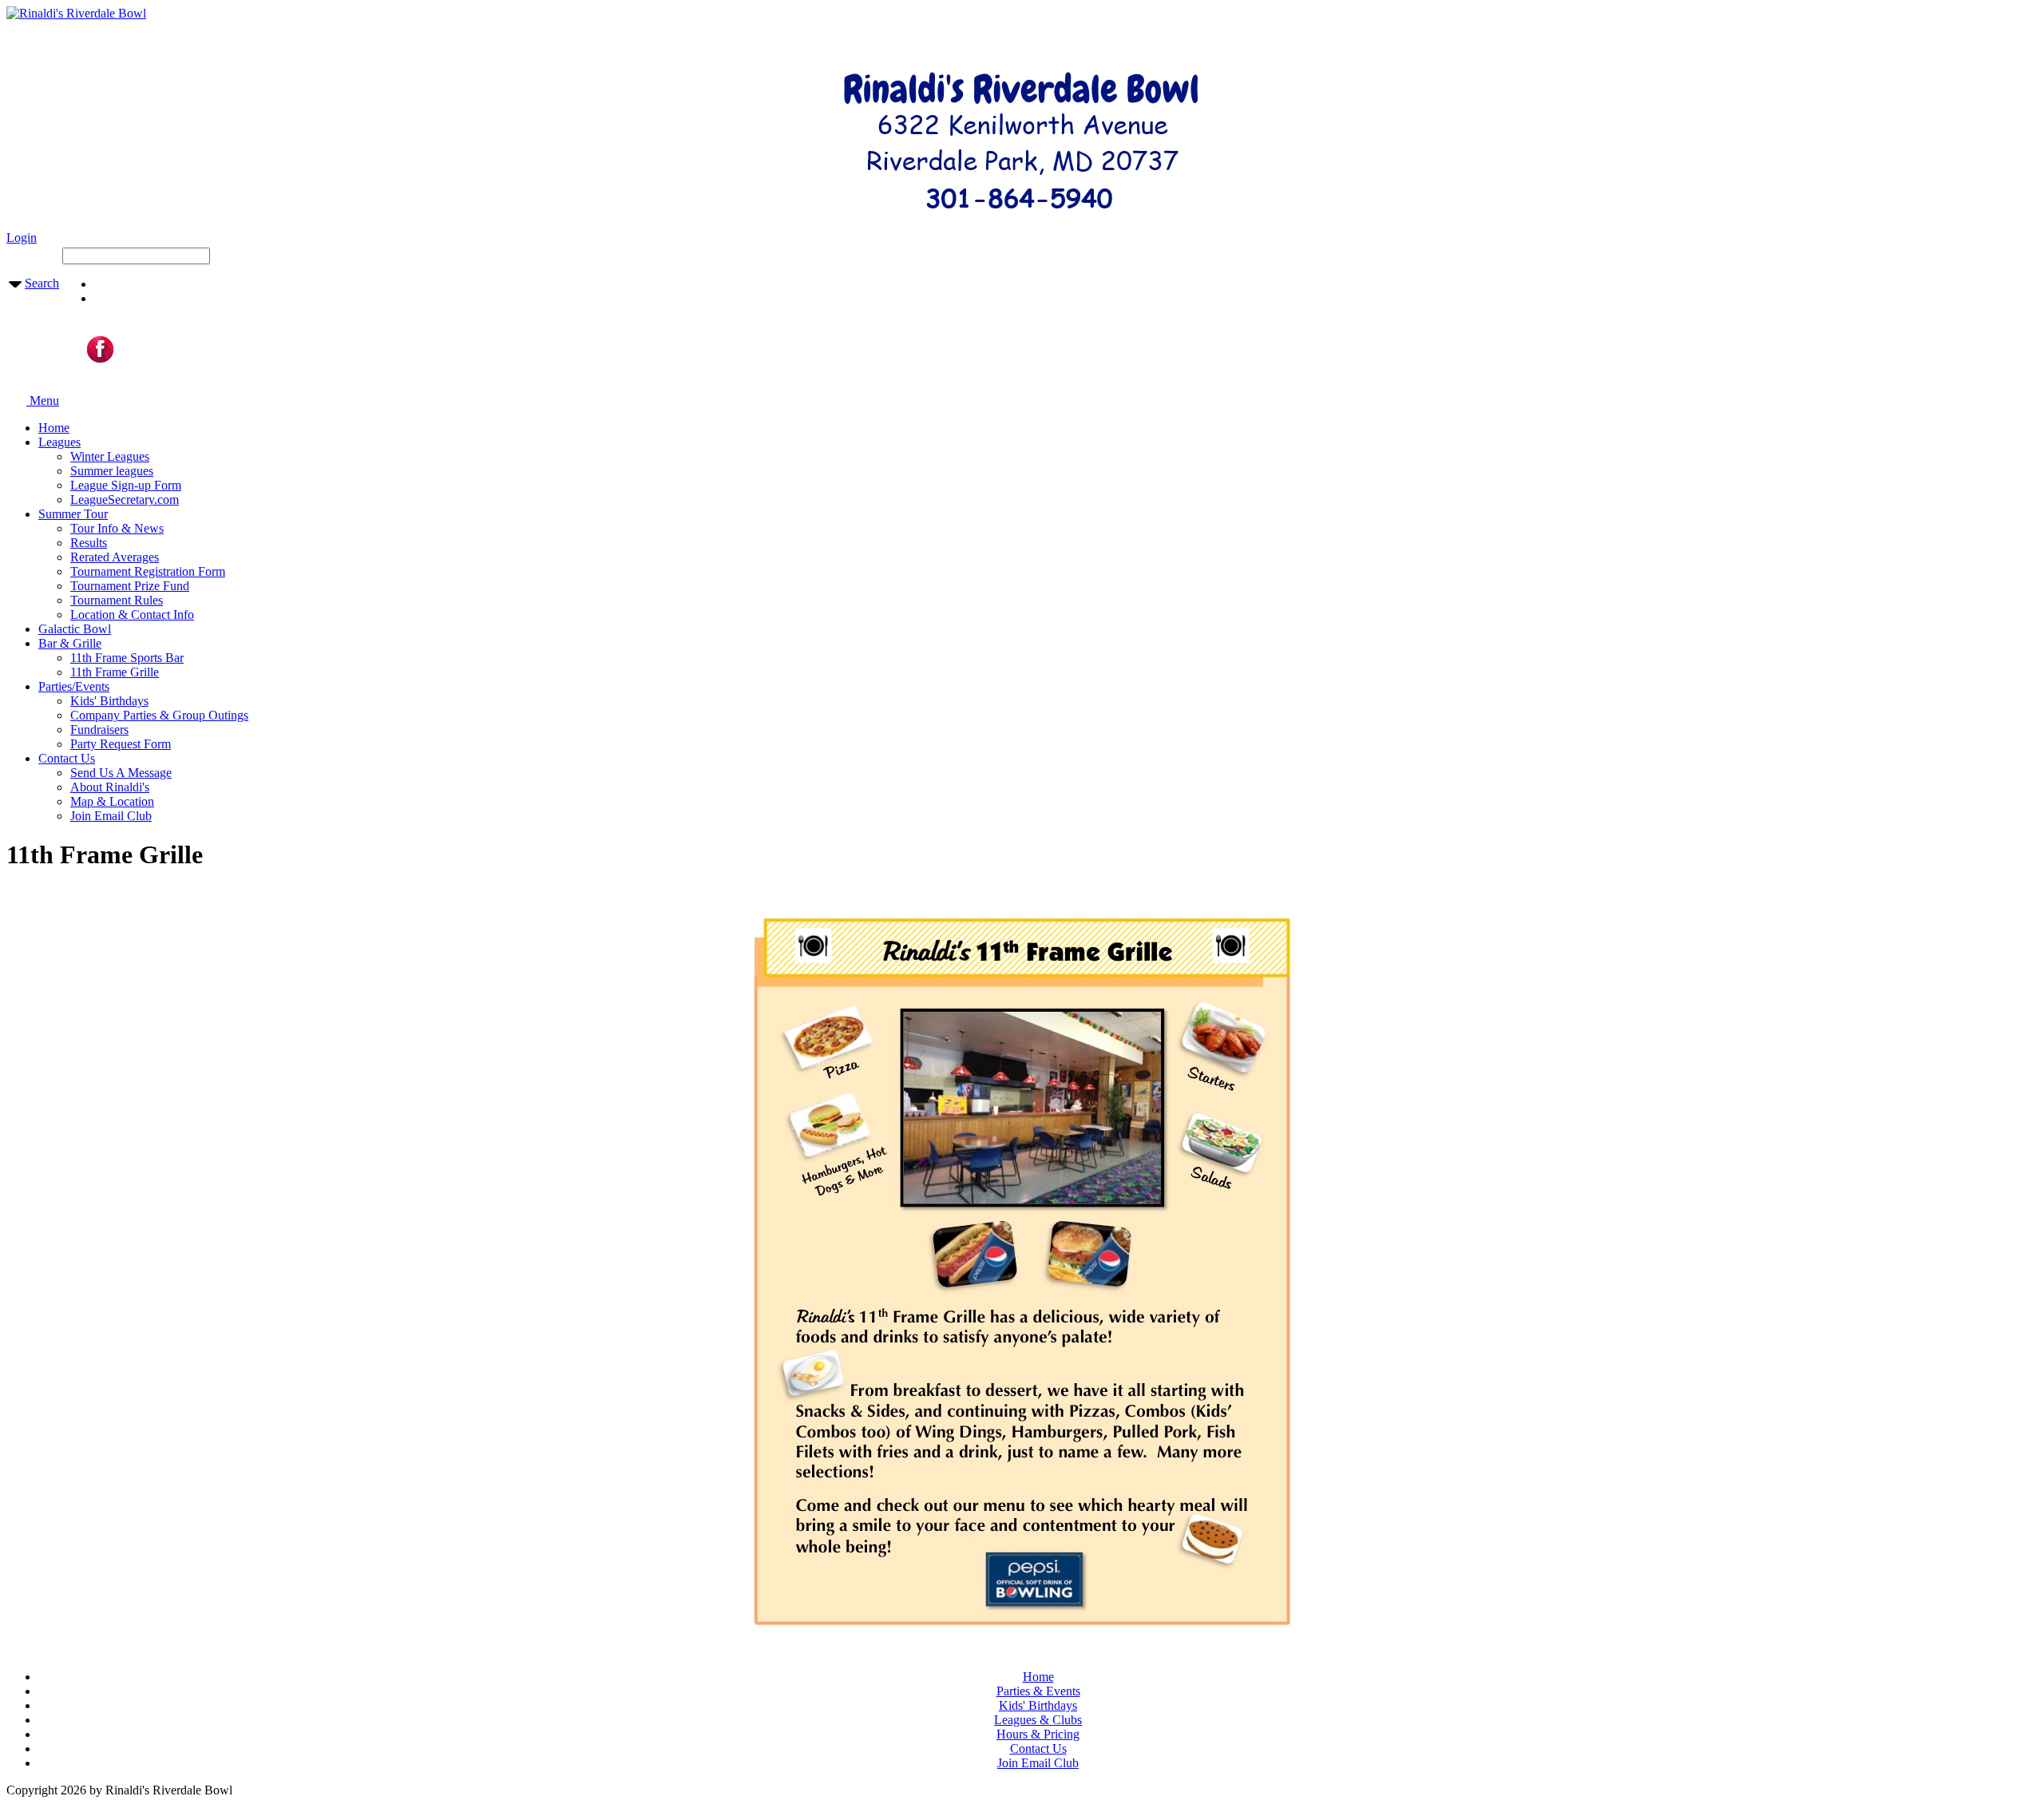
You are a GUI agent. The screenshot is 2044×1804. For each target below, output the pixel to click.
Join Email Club (111, 816)
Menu (43, 400)
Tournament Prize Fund (130, 586)
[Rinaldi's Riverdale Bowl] (76, 13)
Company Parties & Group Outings (159, 715)
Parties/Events (74, 686)
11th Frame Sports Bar (127, 658)
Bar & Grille (70, 643)
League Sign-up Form (126, 485)
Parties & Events (1038, 1691)
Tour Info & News (117, 528)
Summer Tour (73, 514)
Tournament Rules (117, 600)
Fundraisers (99, 730)
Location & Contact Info (132, 615)
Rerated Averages (115, 557)
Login (22, 238)
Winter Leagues (110, 456)
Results (89, 543)
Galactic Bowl (75, 629)
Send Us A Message (121, 773)
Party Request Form (121, 744)
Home (54, 428)
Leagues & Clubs (1038, 1720)
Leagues (59, 442)
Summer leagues (112, 471)
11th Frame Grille (115, 672)
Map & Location (112, 801)
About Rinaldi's (110, 787)
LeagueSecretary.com (125, 500)
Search (42, 283)
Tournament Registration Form (148, 571)
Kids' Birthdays (109, 701)
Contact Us (67, 758)
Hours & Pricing (1038, 1734)
